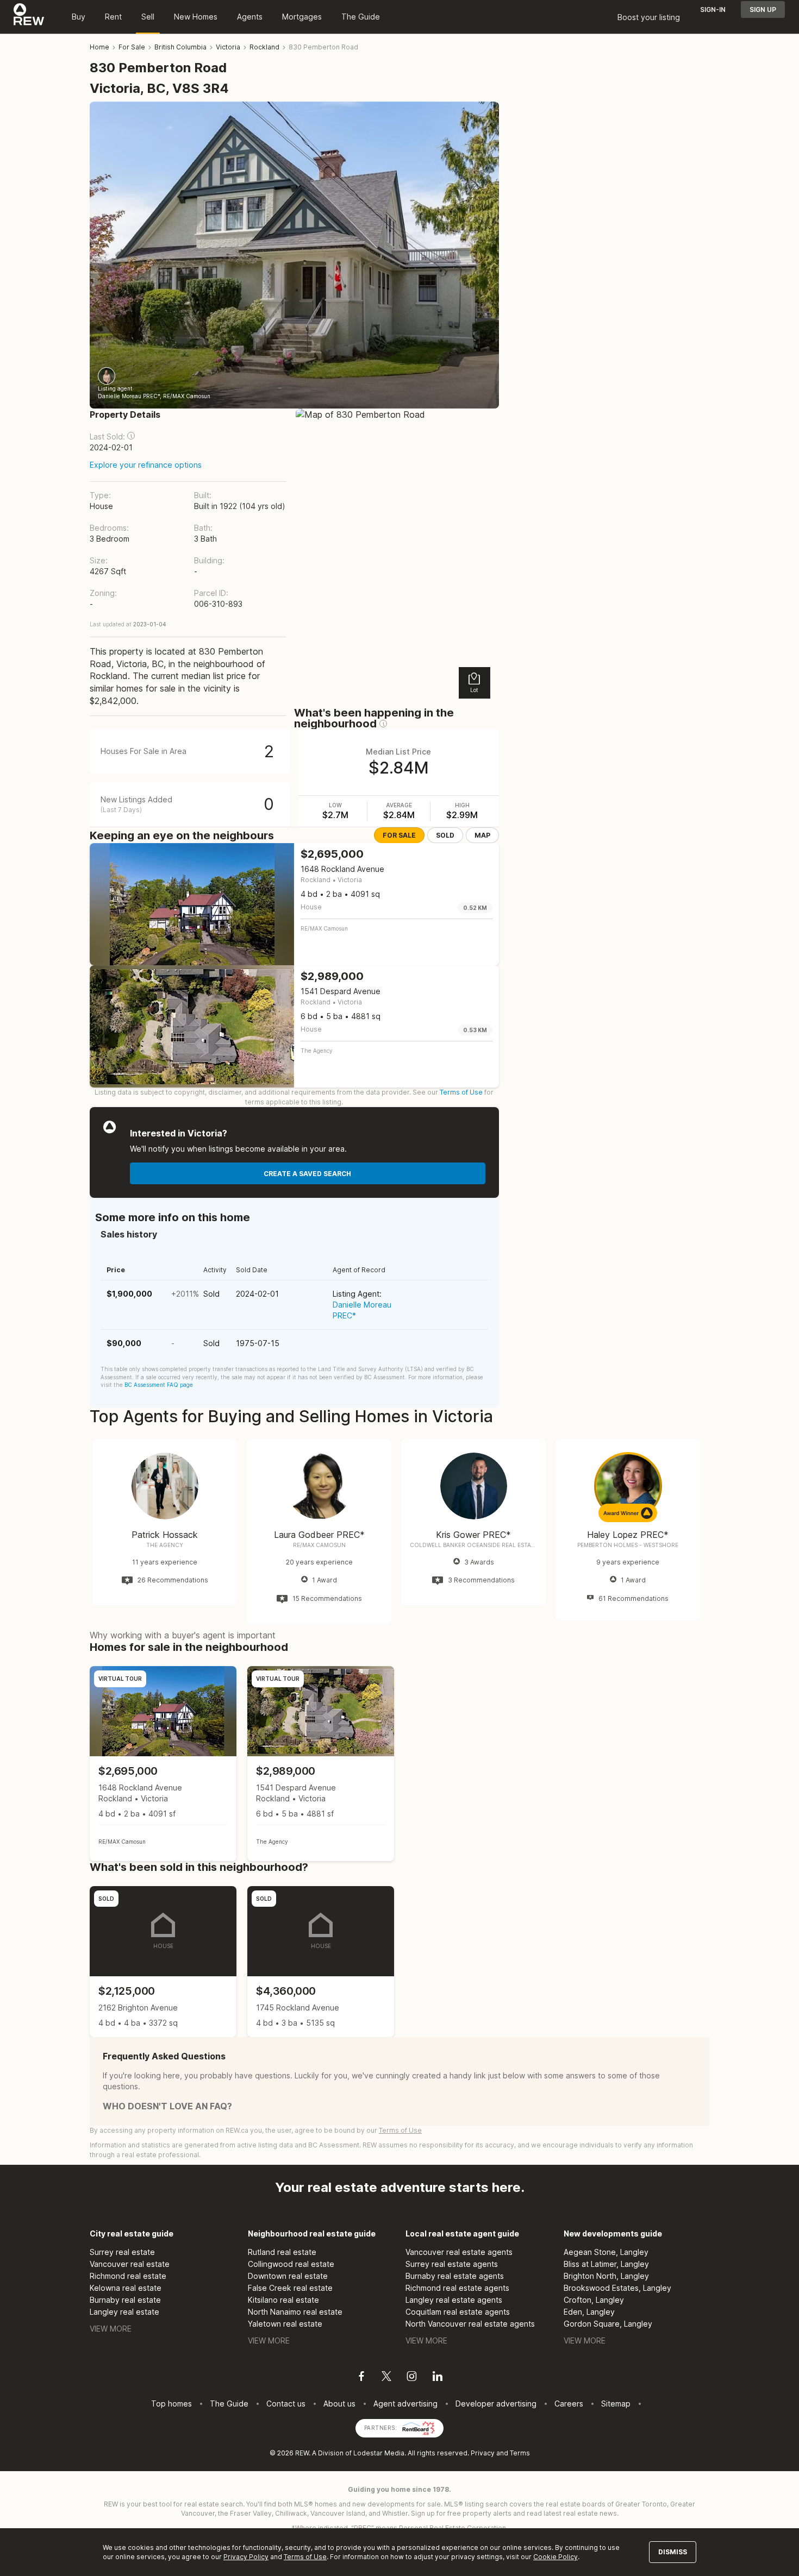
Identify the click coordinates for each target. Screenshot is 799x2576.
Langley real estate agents (454, 2300)
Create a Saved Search (307, 1174)
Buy (79, 17)
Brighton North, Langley (606, 2276)
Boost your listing (649, 17)
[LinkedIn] (438, 2378)
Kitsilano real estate (283, 2300)
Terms (520, 2453)
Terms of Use (461, 1092)
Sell (148, 17)
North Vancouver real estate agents (470, 2324)
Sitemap (616, 2404)
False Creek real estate (290, 2288)
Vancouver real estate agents (459, 2252)
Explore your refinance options (146, 465)
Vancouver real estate (130, 2264)
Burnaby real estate (125, 2300)
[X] (386, 2378)
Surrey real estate (122, 2252)
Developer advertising (496, 2404)
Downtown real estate (288, 2276)
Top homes (171, 2404)
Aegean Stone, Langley (606, 2252)
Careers (569, 2404)
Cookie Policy (555, 2557)
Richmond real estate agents (457, 2288)
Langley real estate (124, 2312)
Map (482, 835)
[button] (131, 436)
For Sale (399, 835)
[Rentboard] (419, 2427)
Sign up (763, 10)
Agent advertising (405, 2404)
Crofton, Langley (594, 2300)
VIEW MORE (111, 2329)
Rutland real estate (282, 2252)
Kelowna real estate (126, 2288)
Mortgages (302, 17)
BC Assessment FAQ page (159, 1385)
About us (339, 2404)
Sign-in (713, 10)
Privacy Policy (246, 2557)
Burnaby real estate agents (455, 2276)
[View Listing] (163, 1764)
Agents (250, 17)
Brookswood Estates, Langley (617, 2288)
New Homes (196, 17)
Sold (445, 835)
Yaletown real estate (285, 2324)
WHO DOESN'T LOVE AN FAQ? (167, 2106)
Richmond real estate (128, 2276)
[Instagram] (412, 2378)
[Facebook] (361, 2378)
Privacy (483, 2453)
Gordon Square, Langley (608, 2324)
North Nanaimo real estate (295, 2312)
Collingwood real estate (291, 2264)
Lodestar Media (379, 2453)
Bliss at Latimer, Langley (606, 2264)
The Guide (361, 17)
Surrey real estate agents (452, 2264)
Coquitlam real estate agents (458, 2312)
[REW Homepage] (29, 17)
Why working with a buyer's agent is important (183, 1635)
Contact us (286, 2404)
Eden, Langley (589, 2312)
